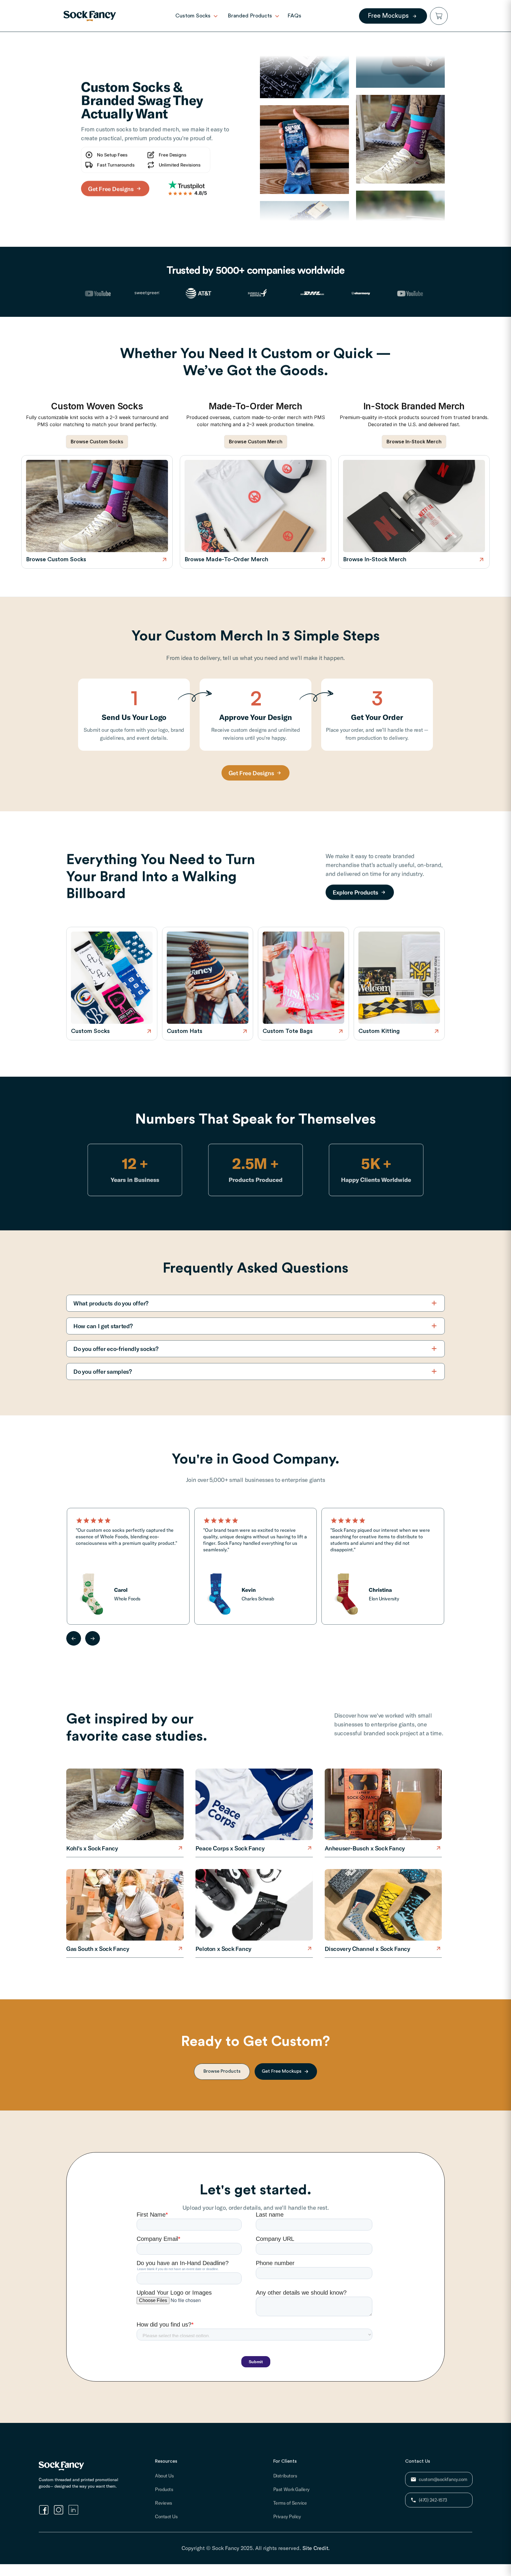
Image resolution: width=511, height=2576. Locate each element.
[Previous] (74, 1638)
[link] (90, 16)
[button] (439, 16)
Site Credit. (316, 2548)
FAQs (294, 16)
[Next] (93, 1638)
